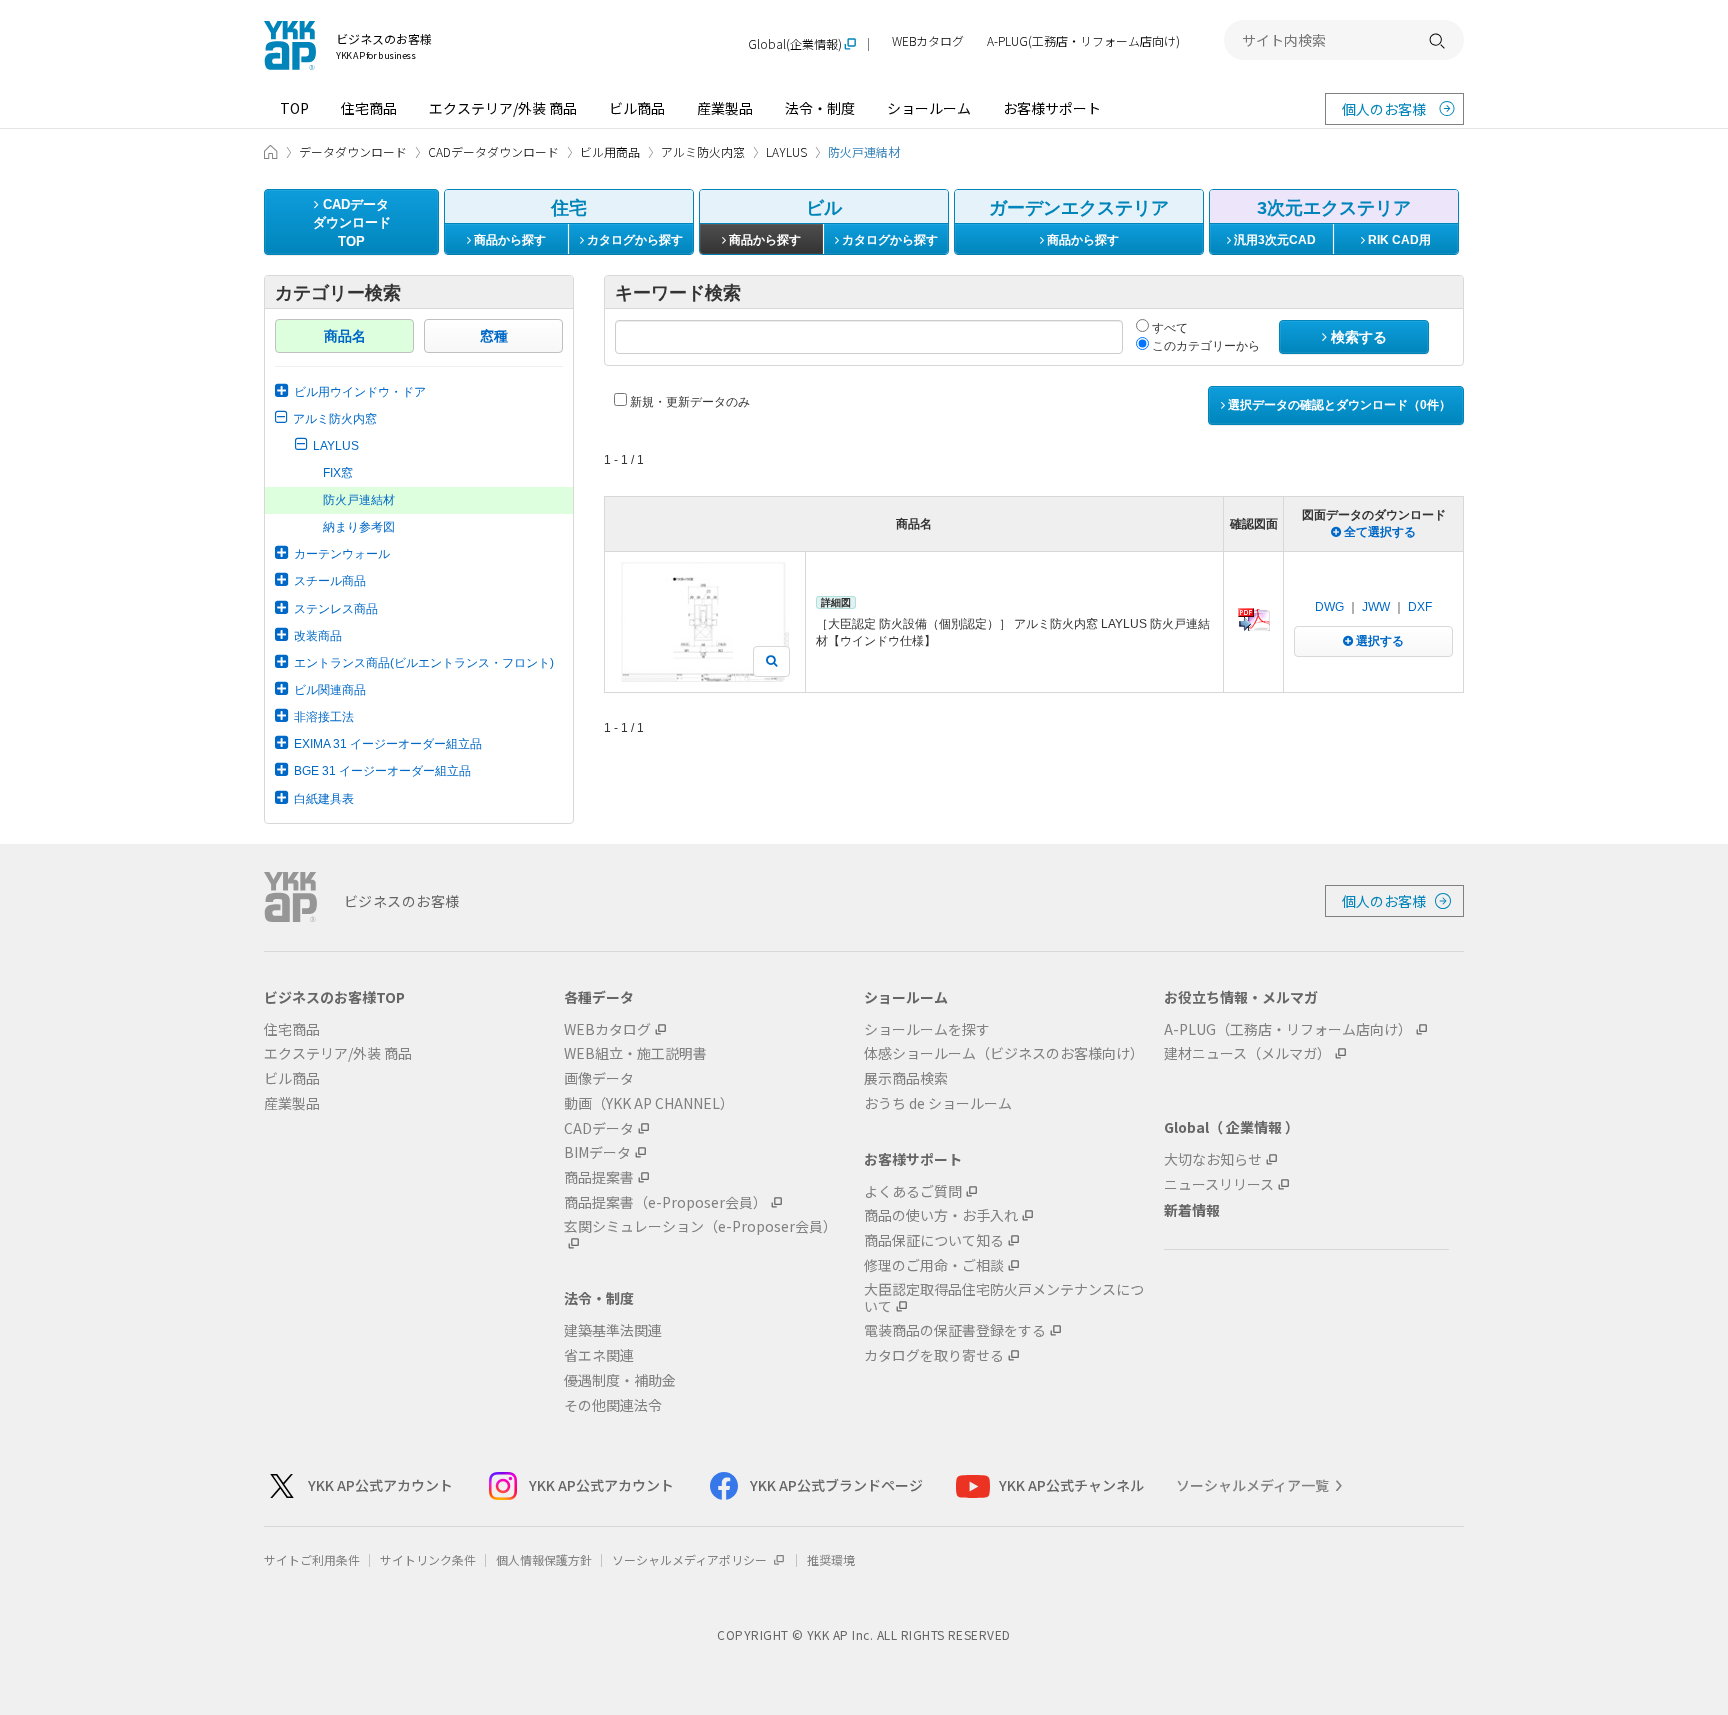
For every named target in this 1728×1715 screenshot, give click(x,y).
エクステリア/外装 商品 (503, 108)
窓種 (494, 336)
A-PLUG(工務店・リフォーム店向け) (1083, 41)
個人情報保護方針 (544, 1559)
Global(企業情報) (795, 44)
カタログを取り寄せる (934, 1355)
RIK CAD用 (1398, 240)
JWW (1376, 607)
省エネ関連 (599, 1355)
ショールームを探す (927, 1029)
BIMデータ (597, 1152)
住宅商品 (369, 108)
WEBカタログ (928, 41)
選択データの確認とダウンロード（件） (1338, 405)
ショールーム (929, 108)
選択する (1378, 641)
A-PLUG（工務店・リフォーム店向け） (1288, 1029)
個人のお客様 (1384, 109)
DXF (1420, 607)
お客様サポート (1052, 108)
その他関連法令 (613, 1405)
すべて (1168, 328)
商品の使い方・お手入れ (941, 1215)
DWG (1329, 607)
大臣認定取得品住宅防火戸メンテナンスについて (1004, 1298)
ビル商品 (637, 108)
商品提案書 (599, 1177)
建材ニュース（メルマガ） (1247, 1053)
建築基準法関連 (613, 1330)
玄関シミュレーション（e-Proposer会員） (700, 1227)
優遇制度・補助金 (620, 1380)
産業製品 (725, 108)
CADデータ (599, 1128)
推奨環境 (831, 1559)
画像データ (599, 1078)
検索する (1357, 337)
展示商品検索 (906, 1078)
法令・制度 (820, 108)
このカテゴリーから (1204, 346)
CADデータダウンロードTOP (352, 223)
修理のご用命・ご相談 (934, 1265)
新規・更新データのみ (688, 402)
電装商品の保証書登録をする (955, 1330)
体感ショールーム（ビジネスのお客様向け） (1004, 1053)
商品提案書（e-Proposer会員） (665, 1202)
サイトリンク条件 (428, 1559)
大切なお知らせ (1213, 1159)
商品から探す (508, 240)
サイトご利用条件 (312, 1559)
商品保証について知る (934, 1240)
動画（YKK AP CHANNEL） (649, 1103)
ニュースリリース (1219, 1184)
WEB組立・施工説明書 (635, 1053)
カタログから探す (633, 240)
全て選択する (1378, 532)
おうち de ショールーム (938, 1103)
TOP (294, 108)
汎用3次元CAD (1273, 240)
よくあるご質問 (913, 1191)
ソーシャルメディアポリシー (691, 1559)
